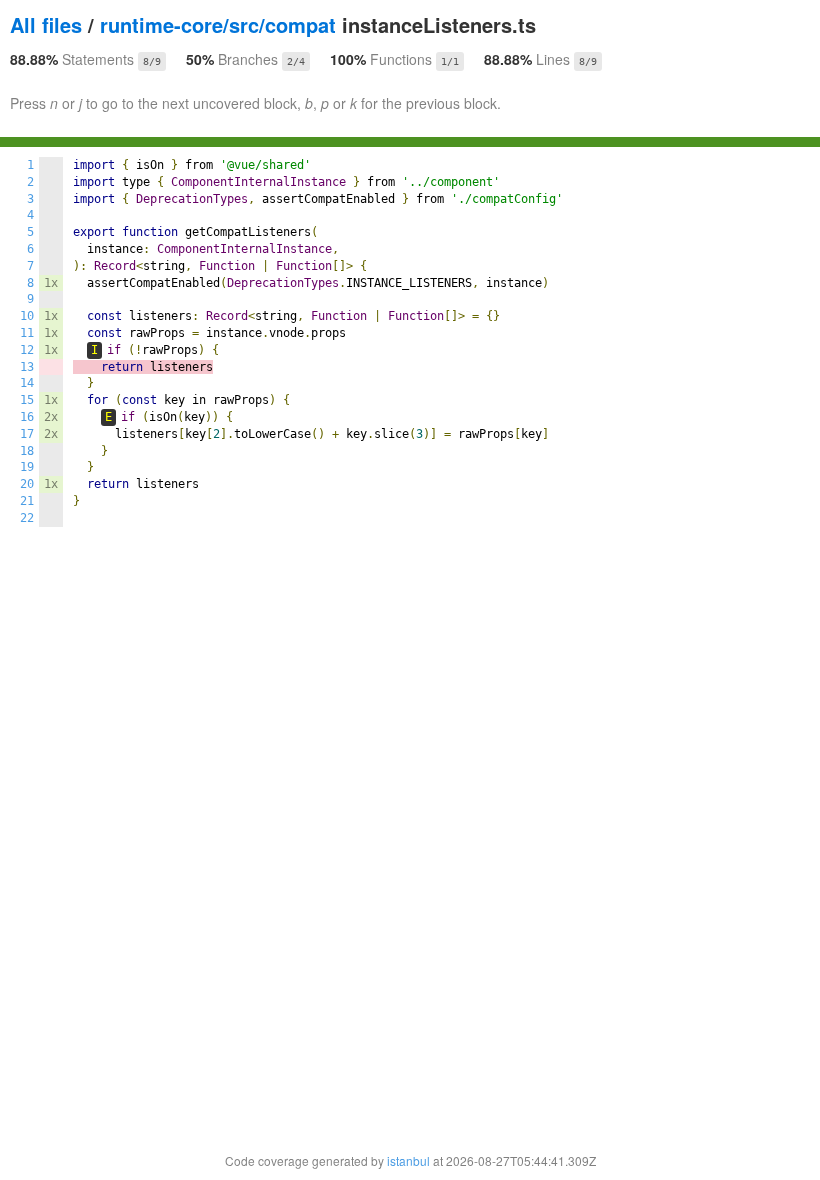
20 (27, 484)
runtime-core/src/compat (218, 24)
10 (27, 316)
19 (27, 467)
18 (27, 451)
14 (27, 383)
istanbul (408, 1160)
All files (46, 24)
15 (27, 400)
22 (27, 518)
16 (27, 417)
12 (27, 350)
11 (27, 333)
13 (27, 367)
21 (27, 501)
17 (27, 434)
